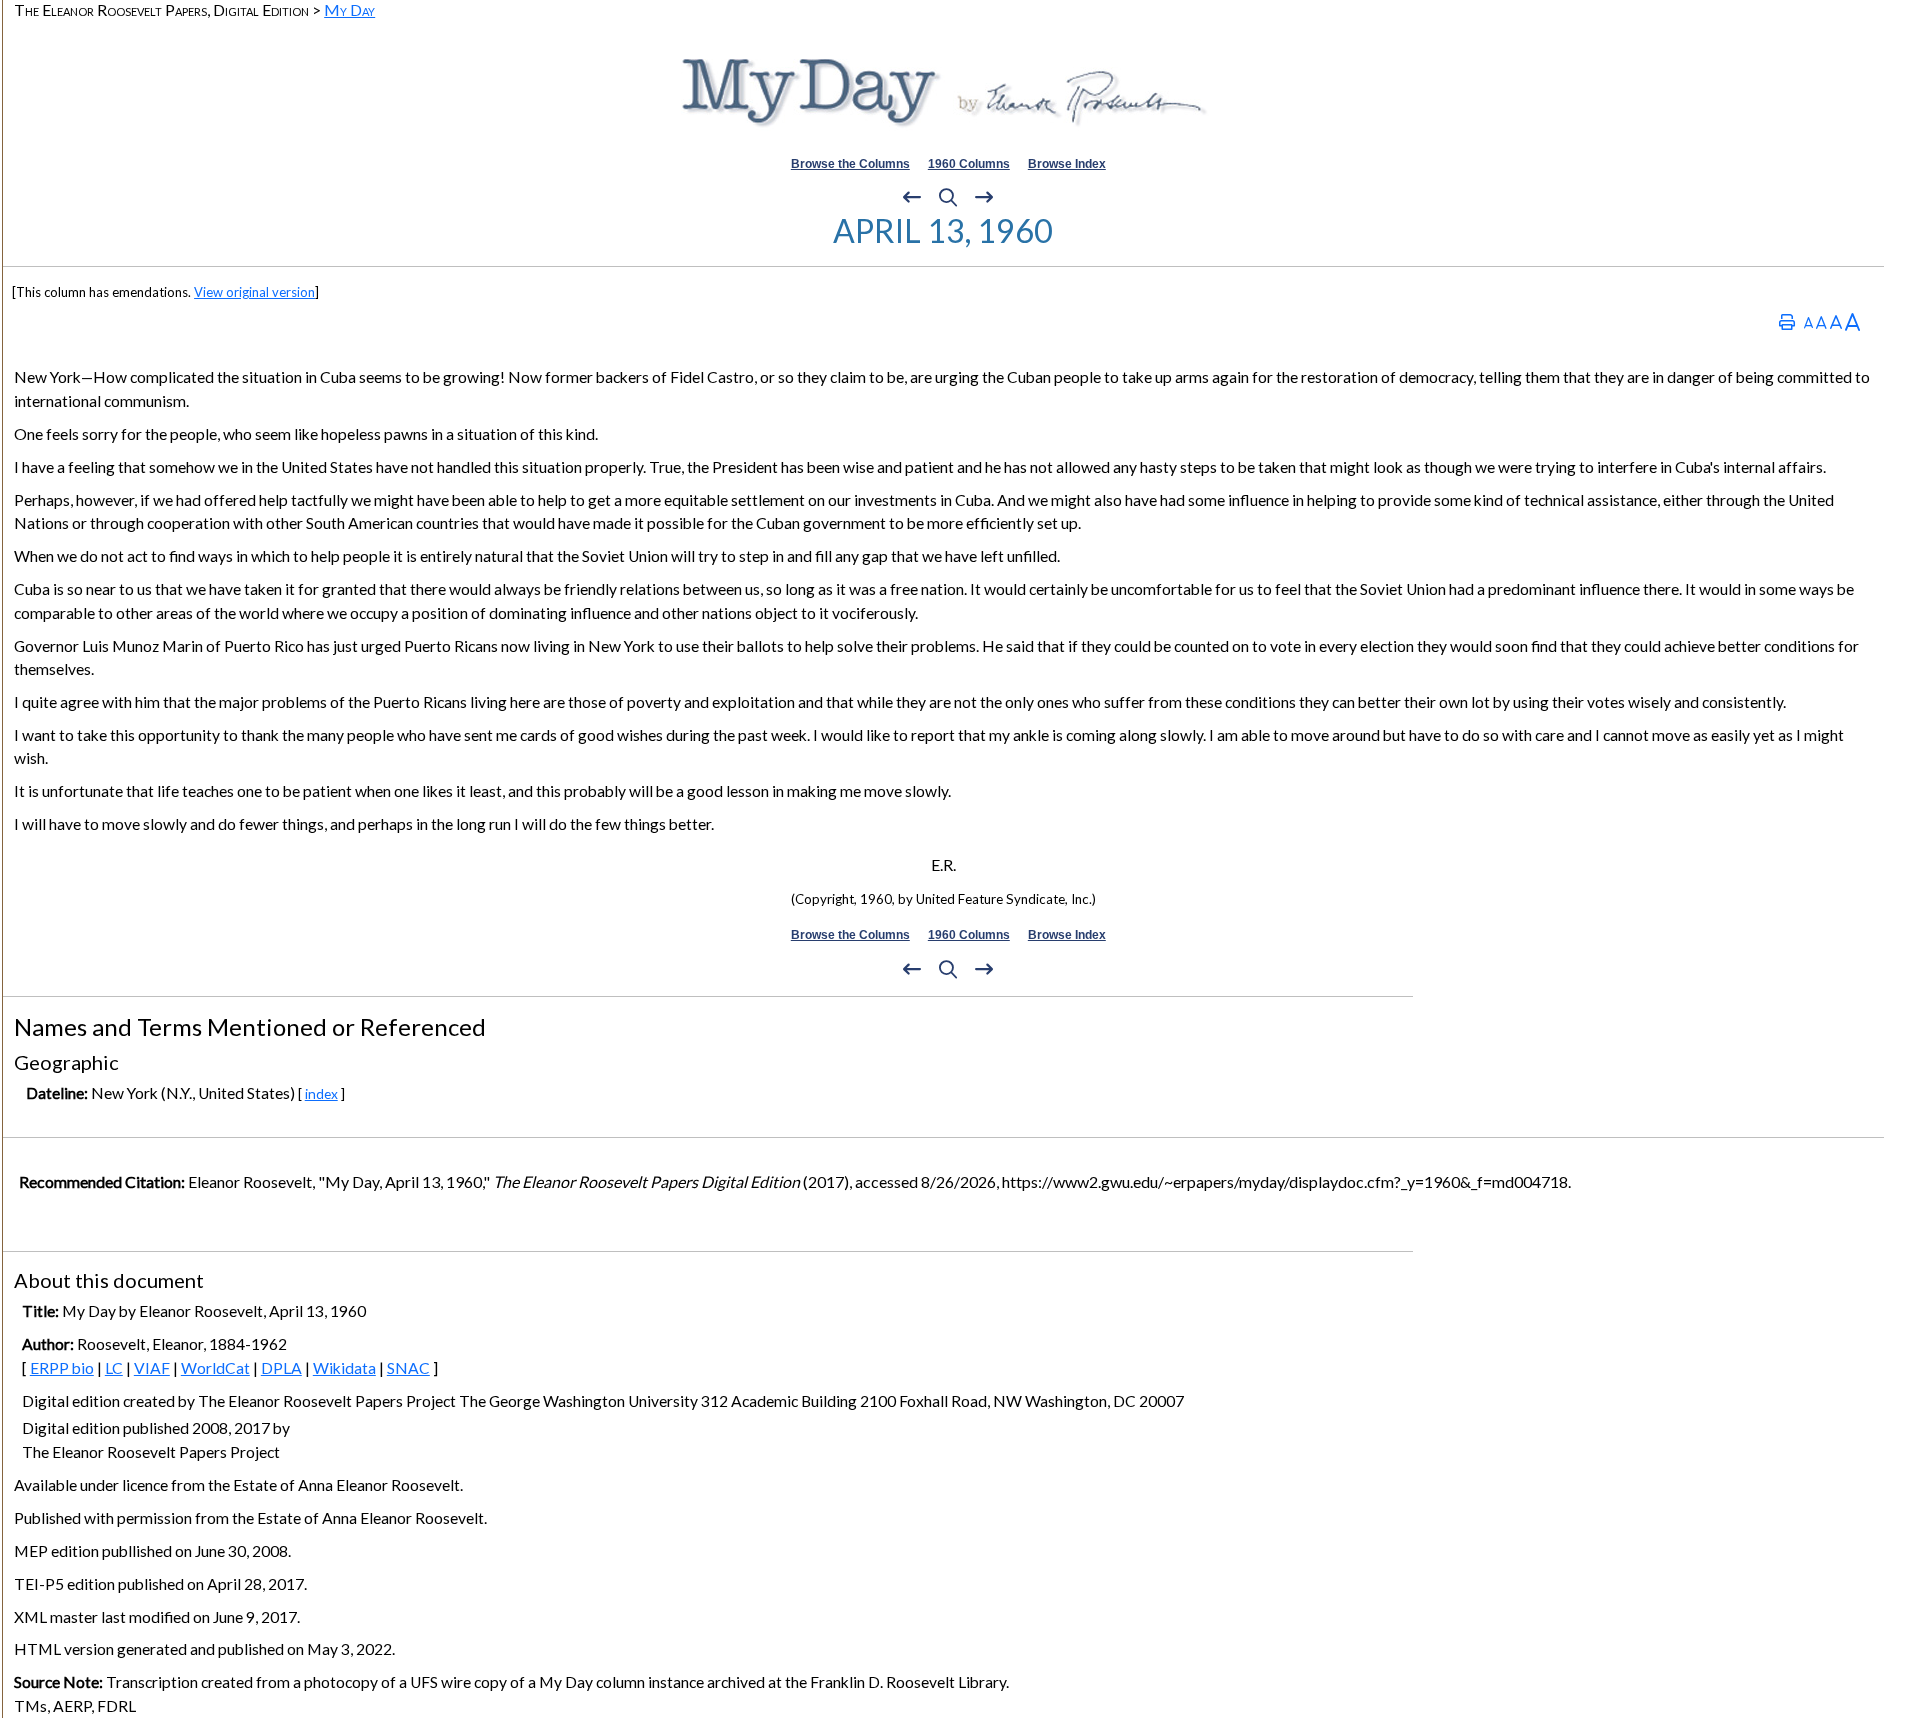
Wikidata (344, 1368)
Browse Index (1067, 164)
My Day (349, 9)
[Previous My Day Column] (912, 198)
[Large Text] (1836, 321)
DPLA (281, 1368)
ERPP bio (62, 1368)
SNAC (408, 1368)
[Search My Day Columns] (948, 198)
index (321, 1093)
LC (114, 1368)
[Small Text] (1808, 321)
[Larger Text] (1852, 321)
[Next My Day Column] (984, 198)
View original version (254, 292)
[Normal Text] (1821, 321)
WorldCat (215, 1368)
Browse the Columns (850, 164)
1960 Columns (969, 164)
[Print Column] (1787, 321)
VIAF (152, 1368)
